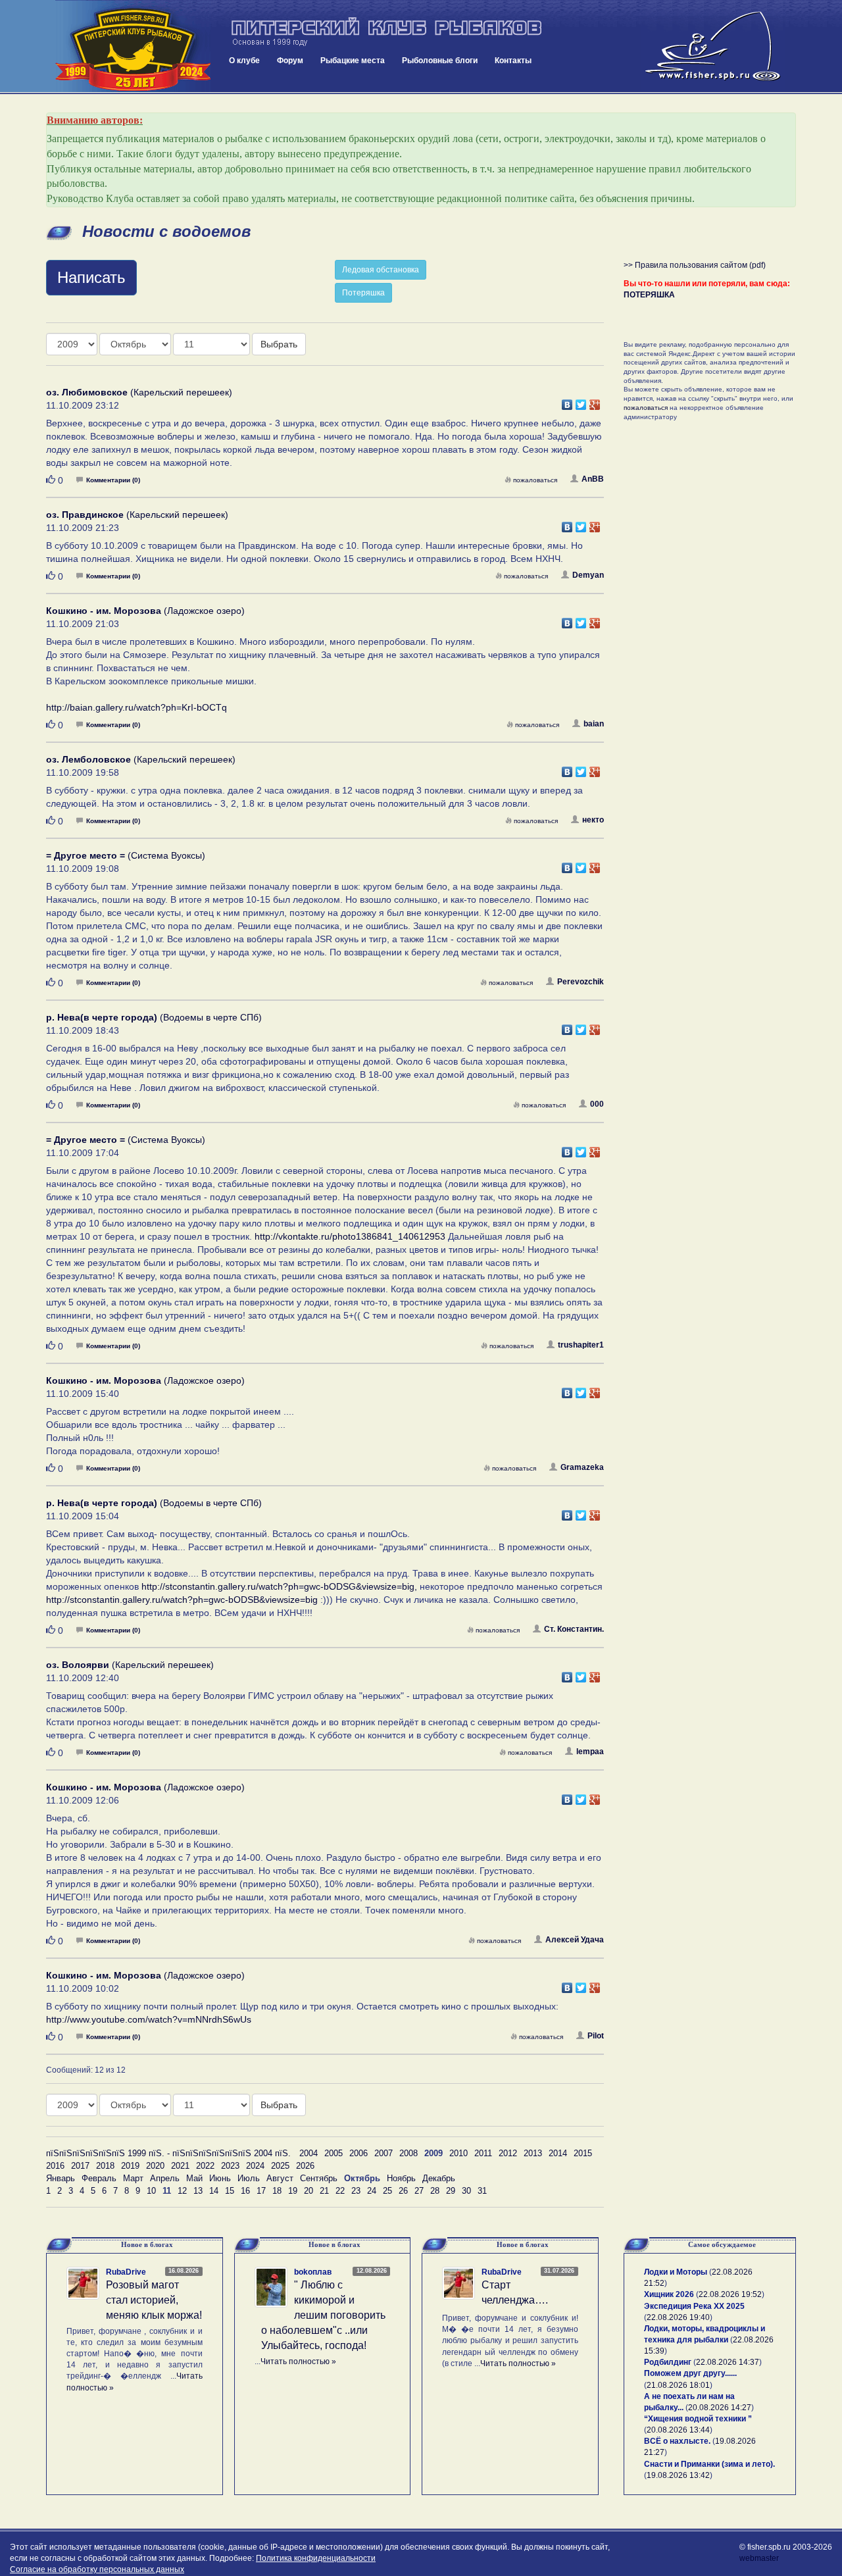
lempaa (590, 1752)
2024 (255, 2166)
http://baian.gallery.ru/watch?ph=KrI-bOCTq (136, 707)
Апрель (165, 2178)
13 (198, 2191)
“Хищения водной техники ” (698, 2419)
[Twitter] (581, 401)
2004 (309, 2153)
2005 (334, 2153)
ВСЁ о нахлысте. (677, 2441)
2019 (130, 2166)
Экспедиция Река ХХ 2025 (694, 2306)
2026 (305, 2166)
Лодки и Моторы (676, 2272)
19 (293, 2191)
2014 (558, 2153)
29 (451, 2191)
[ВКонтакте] (567, 401)
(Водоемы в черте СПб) (154, 1017)
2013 (533, 2153)
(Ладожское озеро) (145, 611)
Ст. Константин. (574, 1629)
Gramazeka (582, 1467)
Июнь (220, 2178)
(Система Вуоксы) (126, 855)
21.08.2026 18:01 (678, 2385)
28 (435, 2191)
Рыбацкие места (353, 61)
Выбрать (279, 344)
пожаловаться (535, 480)
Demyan (588, 575)
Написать (91, 277)
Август (280, 2178)
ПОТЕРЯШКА (649, 295)
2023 (230, 2166)
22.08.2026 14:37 (728, 2362)
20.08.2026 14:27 (720, 2408)
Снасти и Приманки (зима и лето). (709, 2464)
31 (482, 2191)
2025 (280, 2166)
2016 (55, 2166)
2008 (409, 2153)
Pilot (596, 2036)
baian (594, 724)
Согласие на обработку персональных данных (97, 2569)
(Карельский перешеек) (139, 392)
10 (151, 2191)
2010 (458, 2153)
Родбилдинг (668, 2362)
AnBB (593, 479)
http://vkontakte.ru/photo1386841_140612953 (350, 1236)
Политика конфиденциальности (316, 2558)
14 (214, 2191)
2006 (359, 2153)
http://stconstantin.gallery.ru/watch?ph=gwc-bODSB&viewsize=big (182, 1600)
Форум (290, 61)
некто (593, 820)
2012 (508, 2153)
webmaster (759, 2558)
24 (372, 2191)
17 (261, 2191)
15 (230, 2191)
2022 (205, 2166)
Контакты (513, 61)
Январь (61, 2178)
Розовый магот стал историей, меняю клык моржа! (154, 2300)
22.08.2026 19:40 (678, 2317)
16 (245, 2191)
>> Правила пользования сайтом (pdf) (695, 265)
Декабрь (439, 2178)
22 (340, 2191)
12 (182, 2191)
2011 (483, 2153)
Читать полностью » (298, 2361)
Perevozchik (581, 982)
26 (403, 2191)
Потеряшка (363, 293)
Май (194, 2178)
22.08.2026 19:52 (730, 2294)
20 (309, 2191)
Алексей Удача (575, 1940)
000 (597, 1104)
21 (324, 2191)
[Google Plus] (595, 401)
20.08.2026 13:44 (678, 2430)
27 (419, 2191)
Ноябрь (401, 2178)
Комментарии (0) (113, 480)
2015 (583, 2153)
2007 (384, 2153)
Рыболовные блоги (440, 61)
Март (133, 2178)
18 (277, 2191)
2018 (105, 2166)
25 (387, 2191)
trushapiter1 (581, 1345)
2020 (155, 2166)
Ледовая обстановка (381, 270)
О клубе (244, 61)
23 (356, 2191)
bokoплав (313, 2272)
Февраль (99, 2178)
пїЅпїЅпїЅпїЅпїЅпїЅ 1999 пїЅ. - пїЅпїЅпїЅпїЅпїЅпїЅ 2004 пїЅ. (168, 2153)
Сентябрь (319, 2178)
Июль (249, 2178)
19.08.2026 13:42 (678, 2475)
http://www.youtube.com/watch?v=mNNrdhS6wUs (149, 2019)
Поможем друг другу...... (690, 2373)
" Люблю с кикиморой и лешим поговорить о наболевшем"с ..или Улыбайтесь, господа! (323, 2315)
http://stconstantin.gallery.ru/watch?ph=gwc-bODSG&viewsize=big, (279, 1586)
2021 (180, 2166)
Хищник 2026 (669, 2294)
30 (466, 2191)
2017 (80, 2166)
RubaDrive (126, 2272)
